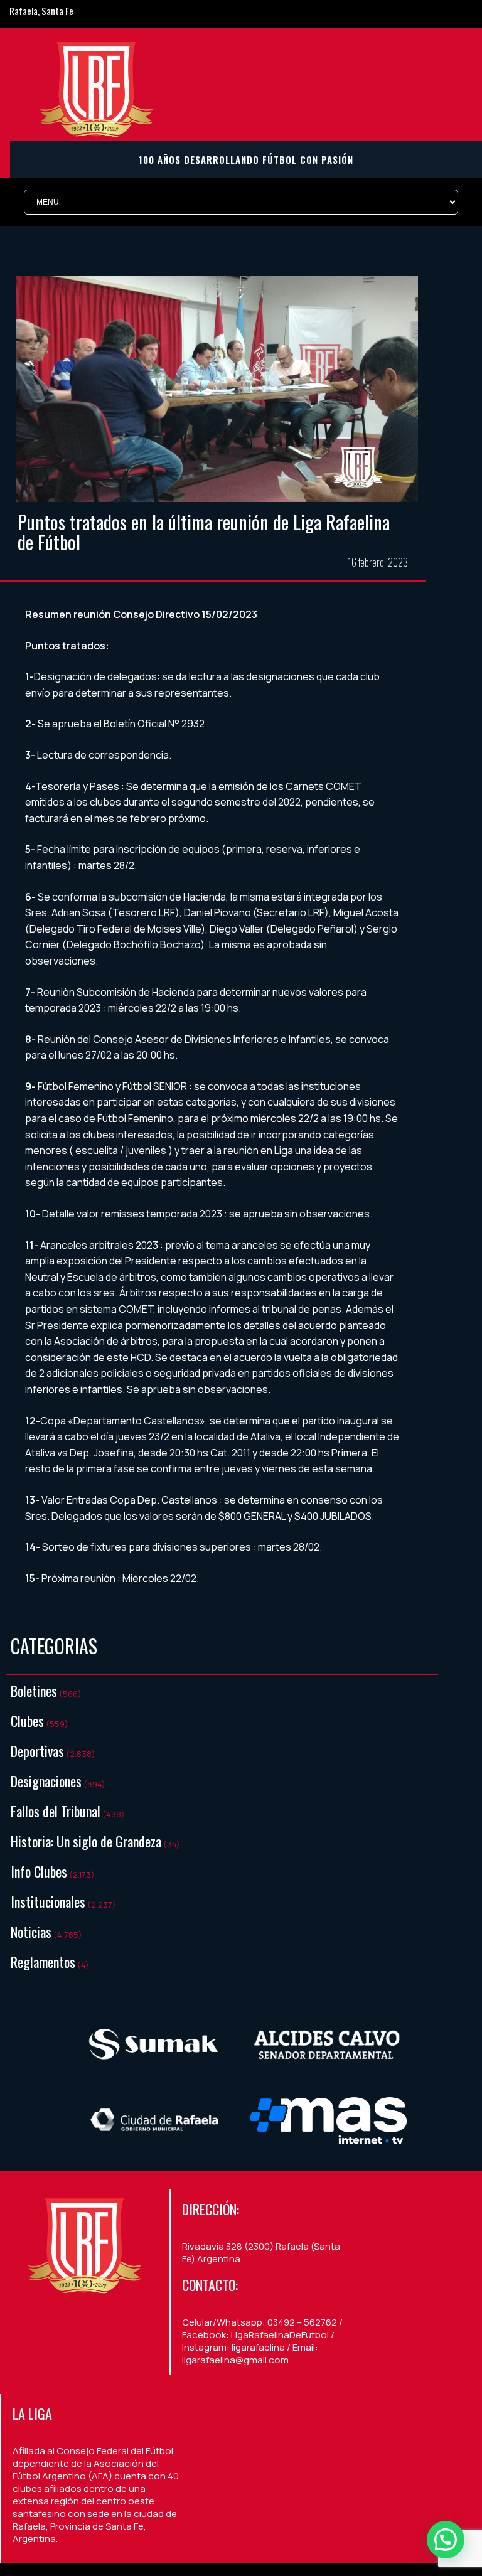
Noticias (31, 1932)
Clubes (27, 1721)
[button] (446, 2540)
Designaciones (46, 1781)
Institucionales (48, 1901)
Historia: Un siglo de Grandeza (86, 1841)
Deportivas (37, 1751)
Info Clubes (39, 1871)
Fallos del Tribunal (56, 1811)
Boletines (34, 1691)
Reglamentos (43, 1962)
